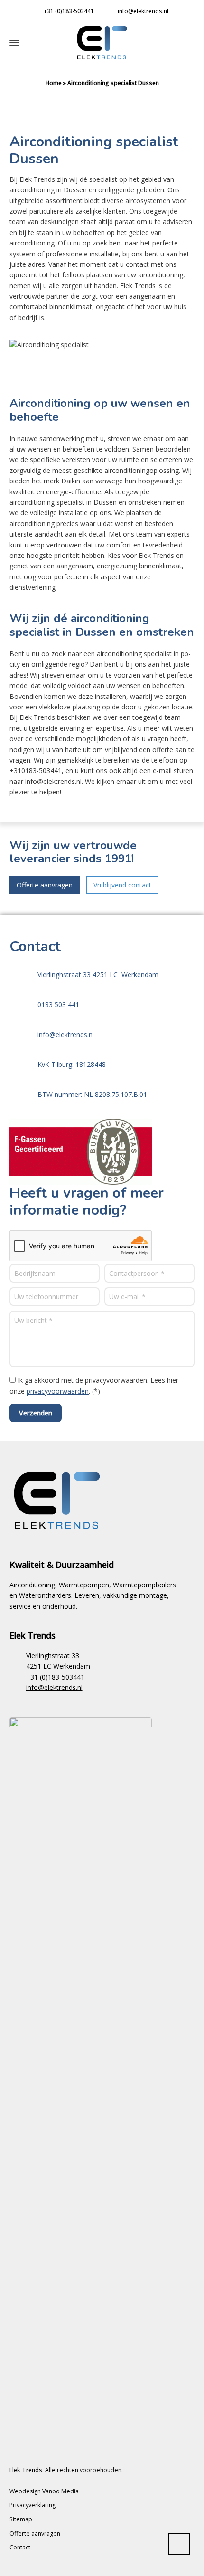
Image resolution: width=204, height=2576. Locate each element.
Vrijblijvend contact (122, 885)
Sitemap (21, 2519)
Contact (20, 2547)
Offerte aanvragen (45, 885)
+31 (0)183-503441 (69, 11)
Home (54, 83)
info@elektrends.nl (143, 11)
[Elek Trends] (102, 43)
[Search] (181, 42)
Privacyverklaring (32, 2505)
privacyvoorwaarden (58, 1391)
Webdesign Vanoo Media (44, 2491)
